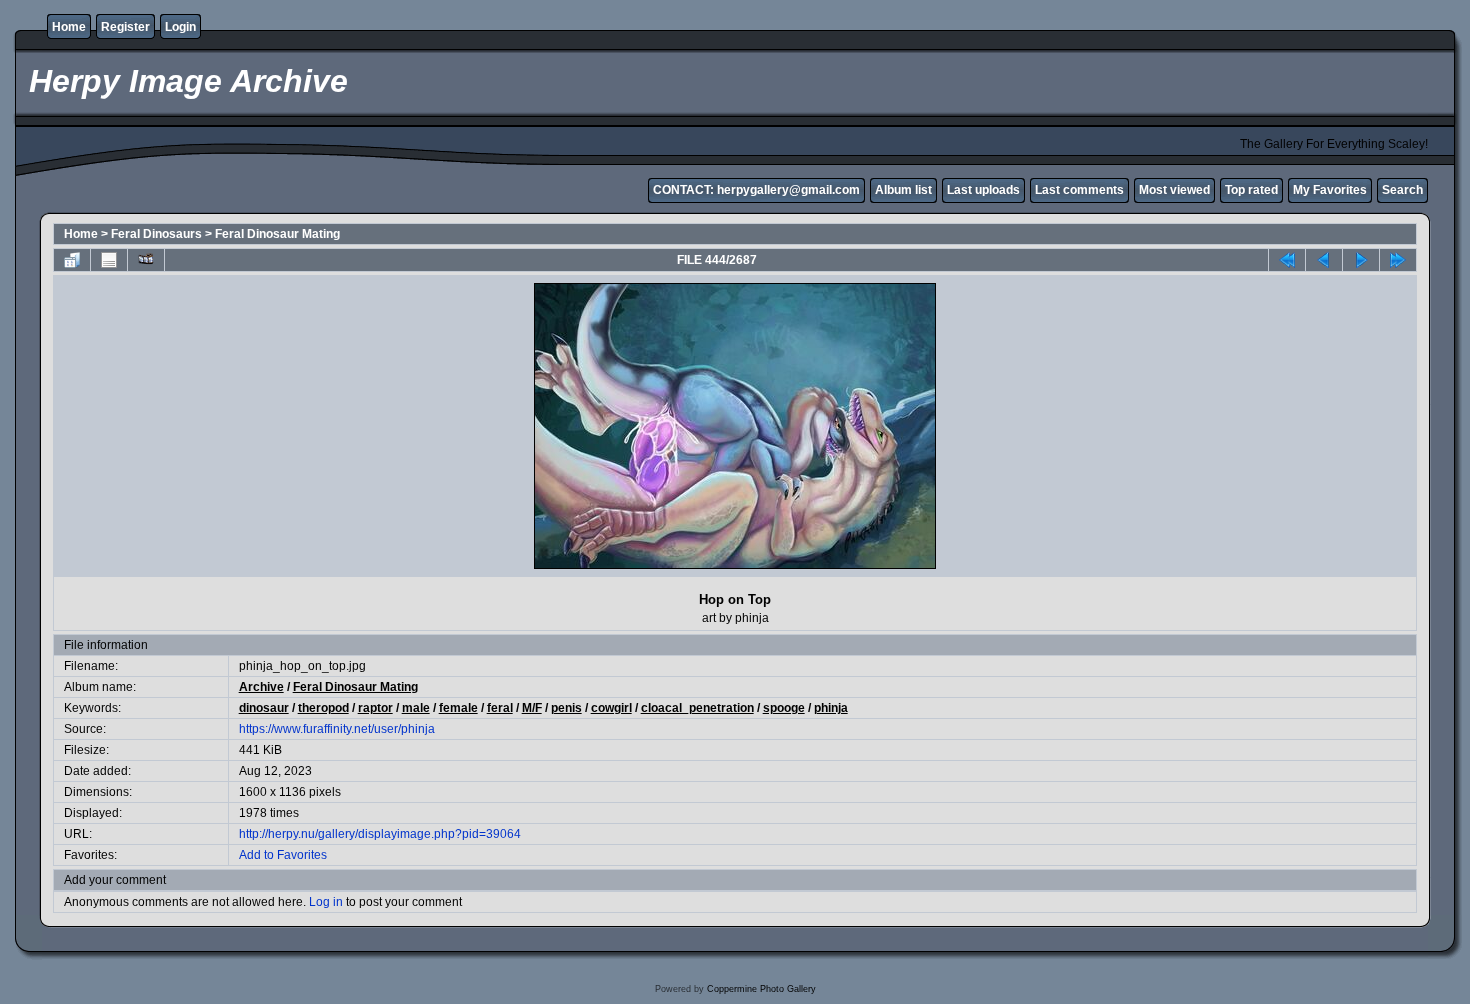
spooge (784, 708)
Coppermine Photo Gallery (761, 989)
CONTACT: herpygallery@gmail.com (756, 190)
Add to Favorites (283, 855)
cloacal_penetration (697, 708)
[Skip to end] (1398, 260)
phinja (831, 708)
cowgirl (611, 708)
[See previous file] (1324, 260)
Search (1402, 190)
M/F (532, 708)
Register (125, 27)
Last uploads (983, 190)
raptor (375, 708)
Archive (261, 687)
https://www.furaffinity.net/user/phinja (337, 729)
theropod (323, 708)
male (416, 708)
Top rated (1251, 190)
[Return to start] (1287, 260)
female (458, 708)
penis (566, 708)
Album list (903, 190)
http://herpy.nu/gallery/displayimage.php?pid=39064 (380, 834)
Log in (326, 902)
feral (500, 708)
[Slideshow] (146, 260)
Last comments (1079, 190)
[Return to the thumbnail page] (72, 260)
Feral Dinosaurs (156, 234)
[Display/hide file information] (109, 260)
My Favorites (1330, 190)
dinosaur (264, 708)
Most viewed (1174, 190)
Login (180, 27)
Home (69, 27)
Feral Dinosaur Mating (277, 234)
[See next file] (1361, 260)
